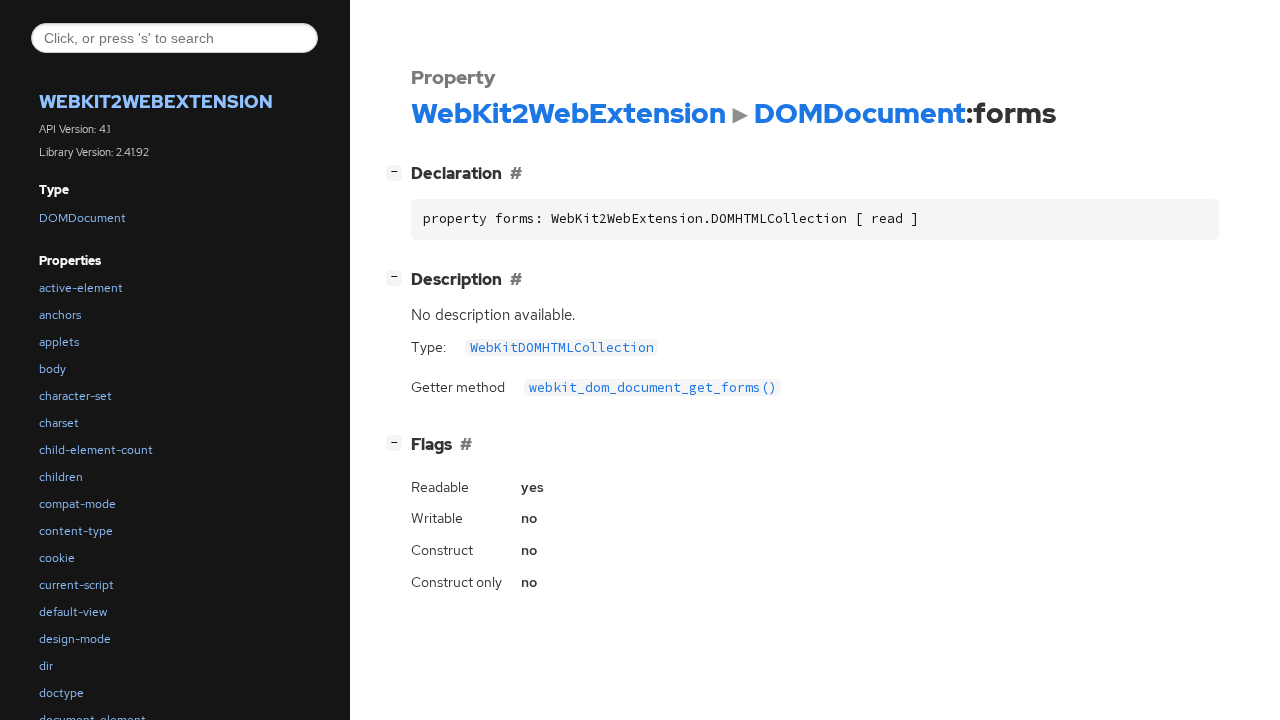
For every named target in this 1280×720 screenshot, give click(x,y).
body (52, 369)
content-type (76, 531)
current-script (76, 585)
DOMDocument (82, 218)
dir (46, 666)
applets (59, 342)
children (61, 477)
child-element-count (96, 450)
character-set (75, 396)
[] (398, 171)
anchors (60, 315)
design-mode (75, 639)
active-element (81, 288)
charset (59, 423)
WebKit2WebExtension (156, 101)
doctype (61, 693)
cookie (57, 558)
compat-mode (77, 504)
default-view (73, 612)
